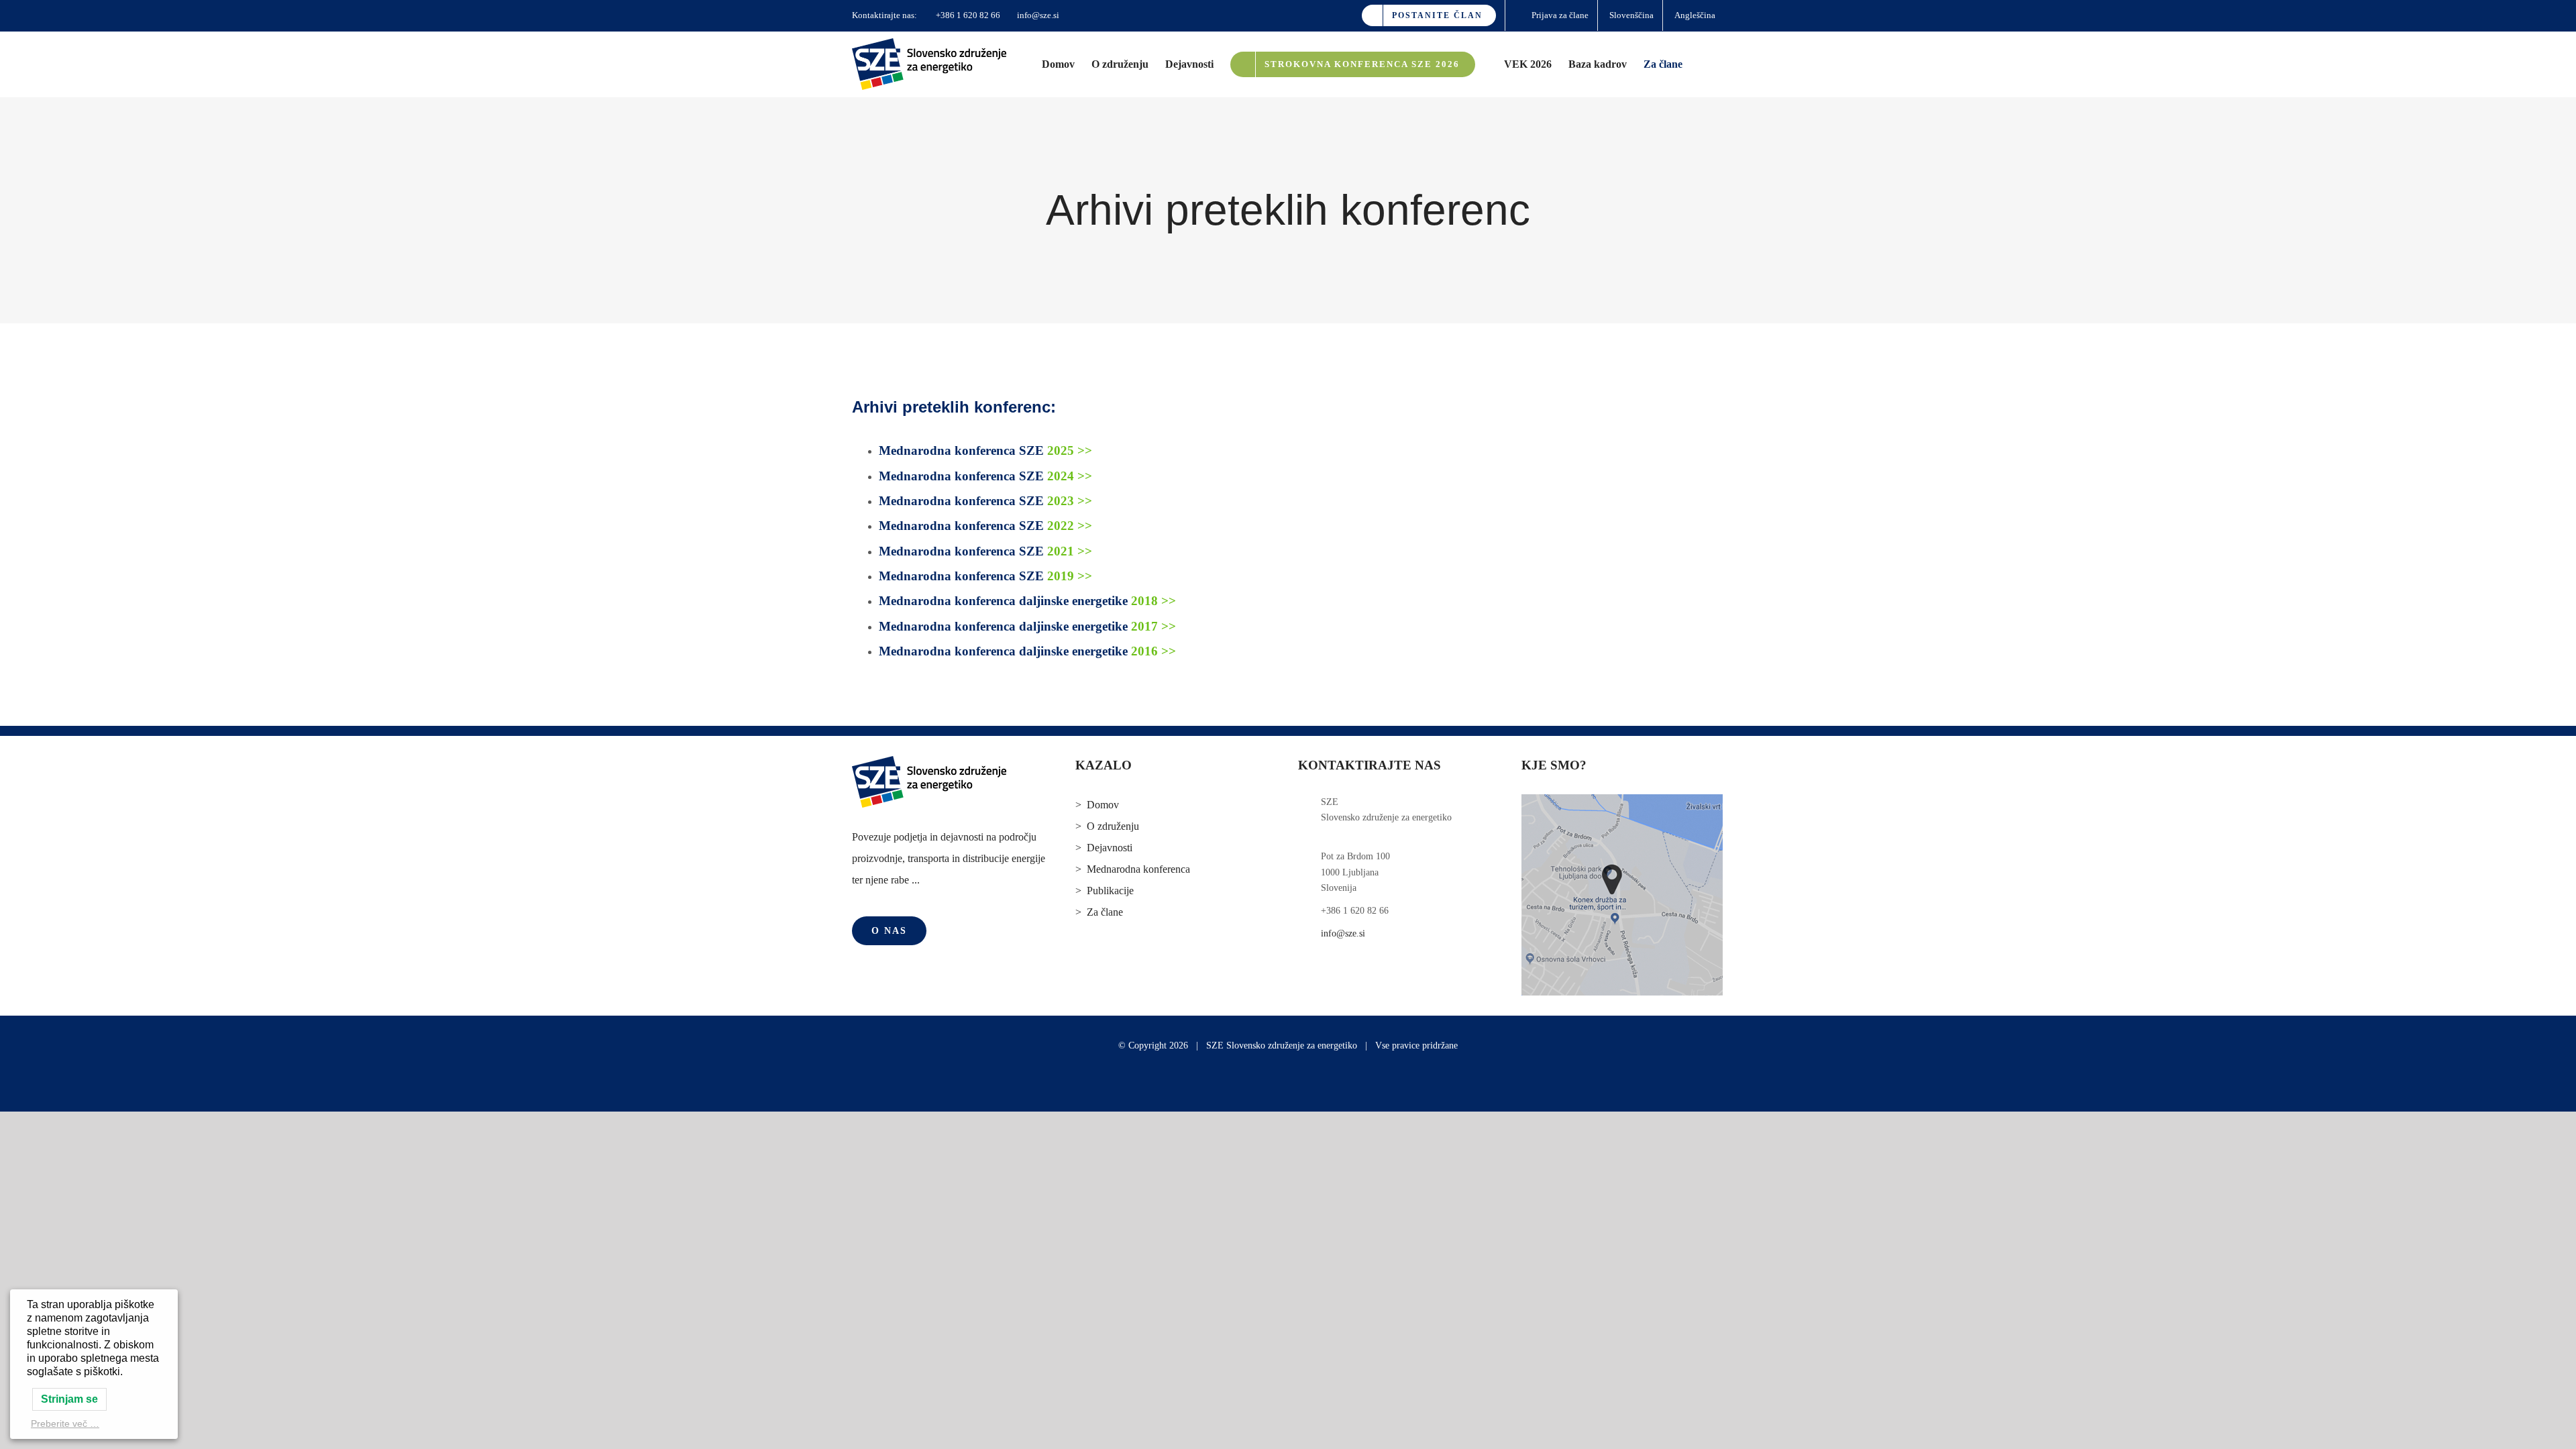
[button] (1703, 64)
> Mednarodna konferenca (1133, 869)
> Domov (1097, 805)
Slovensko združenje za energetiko (1292, 1045)
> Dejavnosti (1104, 848)
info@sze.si (1037, 15)
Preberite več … (65, 1424)
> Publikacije (1105, 891)
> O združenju (1107, 826)
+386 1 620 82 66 (967, 15)
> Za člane (1099, 912)
